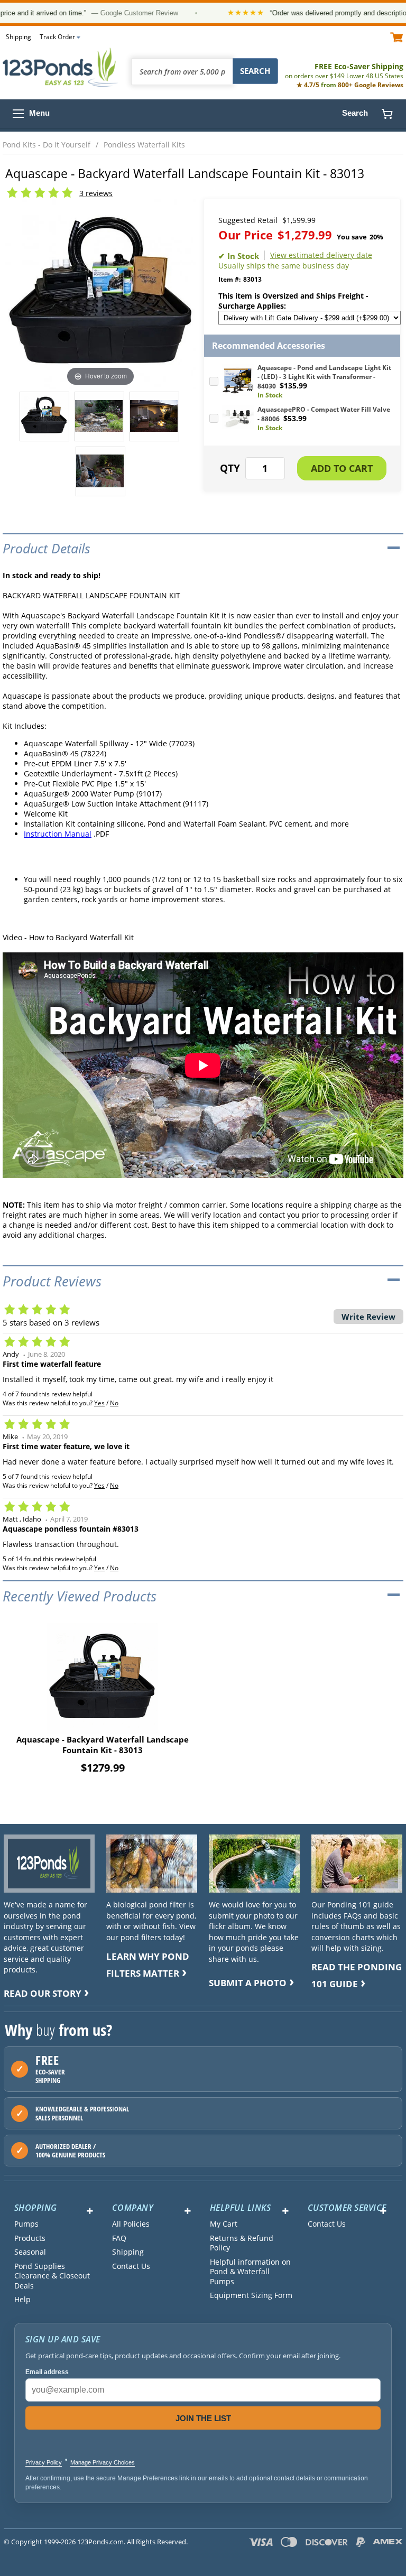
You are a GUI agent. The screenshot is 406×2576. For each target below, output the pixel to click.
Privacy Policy (44, 2462)
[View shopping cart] (397, 37)
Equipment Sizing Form (251, 2295)
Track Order (57, 37)
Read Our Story (43, 1993)
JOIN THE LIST (203, 2418)
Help (22, 2300)
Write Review (368, 1317)
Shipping (19, 37)
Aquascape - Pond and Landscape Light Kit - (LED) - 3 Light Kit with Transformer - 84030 (324, 377)
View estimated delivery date (321, 255)
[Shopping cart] (387, 114)
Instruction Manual (58, 834)
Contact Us (131, 2266)
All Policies (131, 2224)
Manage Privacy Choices (103, 2462)
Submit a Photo (248, 1983)
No (114, 1403)
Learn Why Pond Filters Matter (148, 1965)
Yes (99, 1403)
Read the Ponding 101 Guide (357, 1975)
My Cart (224, 2224)
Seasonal (30, 2252)
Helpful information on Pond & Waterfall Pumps (250, 2272)
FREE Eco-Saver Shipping (344, 71)
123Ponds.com (61, 67)
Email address (47, 2372)
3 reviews (96, 193)
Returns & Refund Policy (242, 2243)
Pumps (26, 2224)
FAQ (119, 2238)
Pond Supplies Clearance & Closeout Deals (52, 2276)
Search (355, 113)
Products (30, 2238)
